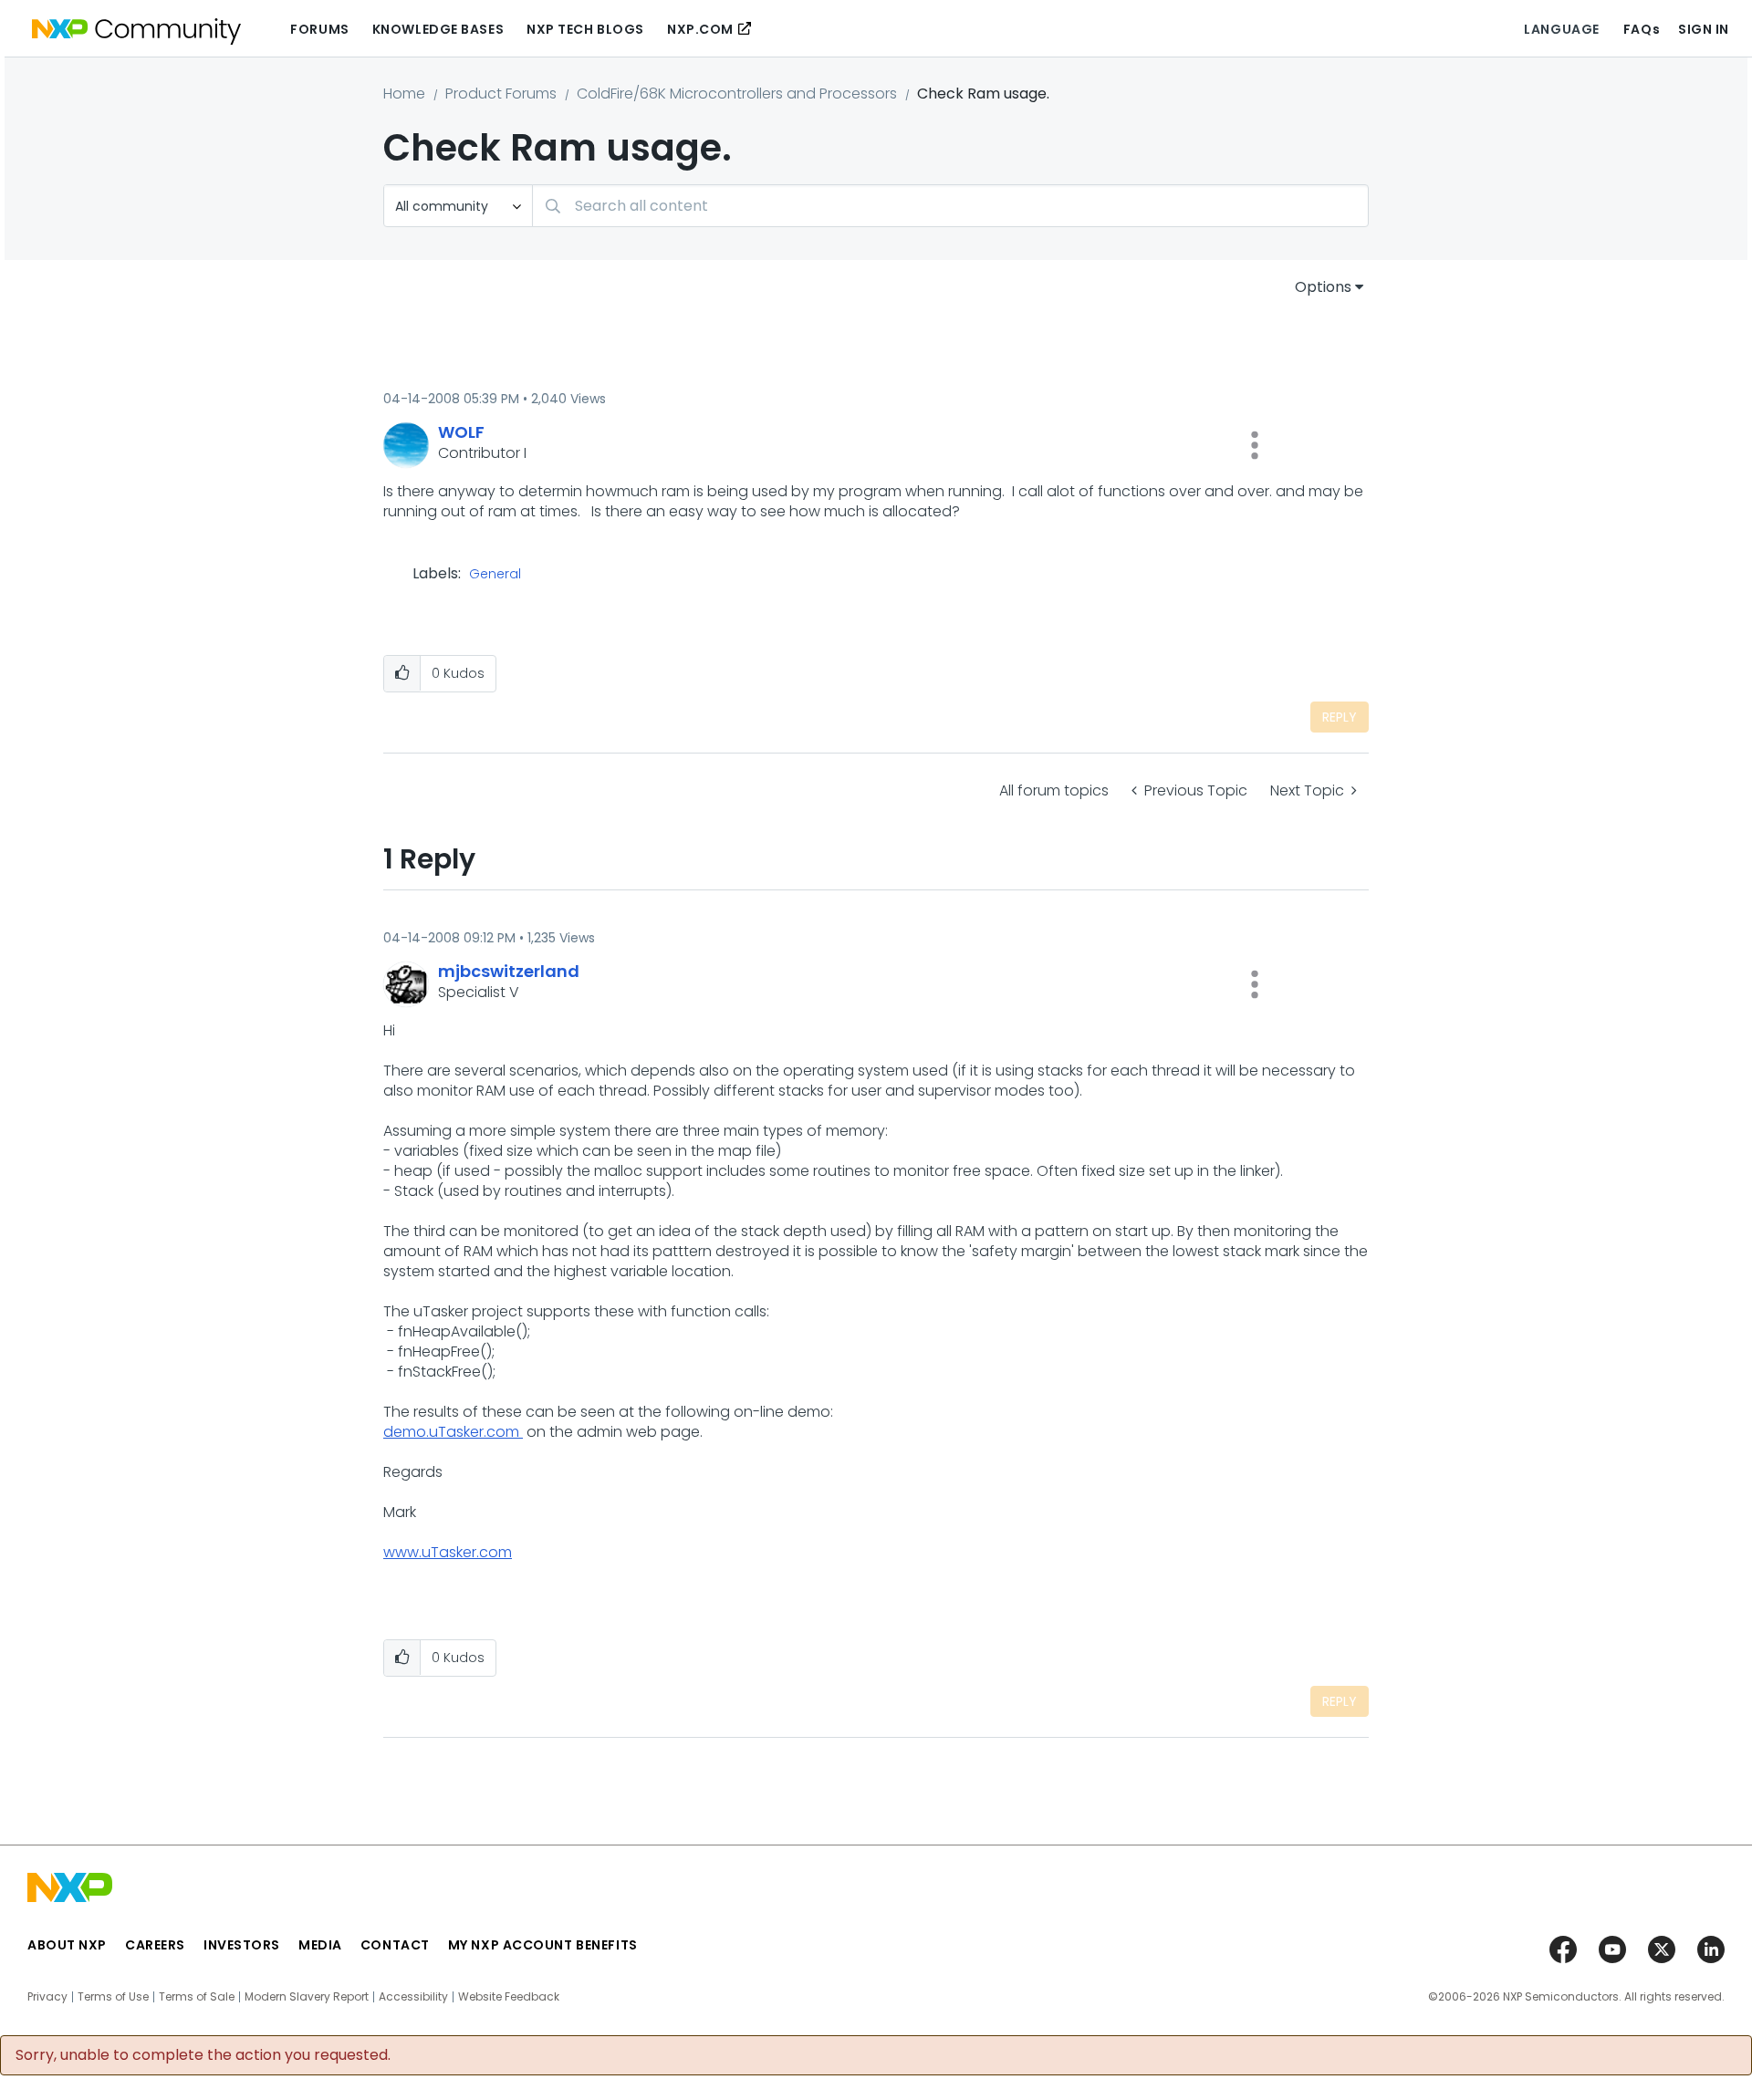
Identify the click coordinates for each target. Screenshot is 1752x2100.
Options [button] (1323, 287)
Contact (395, 1945)
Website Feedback (509, 1997)
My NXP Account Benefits (543, 1945)
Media (320, 1945)
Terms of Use (113, 1997)
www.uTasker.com (448, 1552)
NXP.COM (700, 29)
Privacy (47, 1997)
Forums (319, 29)
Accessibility (413, 1997)
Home (404, 94)
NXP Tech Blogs (585, 29)
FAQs (1642, 29)
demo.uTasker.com (453, 1432)
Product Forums (501, 94)
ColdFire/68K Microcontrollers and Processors (737, 94)
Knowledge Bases (438, 29)
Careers (155, 1945)
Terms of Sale (197, 1997)
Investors (242, 1945)
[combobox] (950, 206)
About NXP (67, 1945)
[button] (1255, 445)
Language (1561, 29)
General (495, 575)
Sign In (1704, 29)
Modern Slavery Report (307, 1997)
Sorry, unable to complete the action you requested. (203, 2055)
